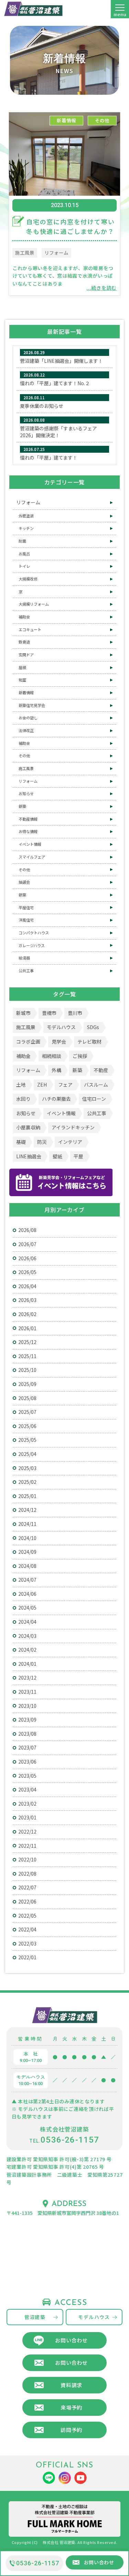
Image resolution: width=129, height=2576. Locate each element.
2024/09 (27, 1552)
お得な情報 (28, 831)
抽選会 (24, 882)
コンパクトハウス (34, 933)
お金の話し (28, 718)
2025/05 (27, 1440)
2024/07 (27, 1580)
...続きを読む (101, 288)
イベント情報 (30, 844)
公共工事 (26, 971)
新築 (22, 806)
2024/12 (27, 1510)
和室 (22, 680)
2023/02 (27, 1804)
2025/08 (27, 1398)
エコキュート (30, 629)
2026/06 (27, 1258)
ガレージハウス (32, 945)
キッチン (26, 528)
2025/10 (27, 1370)
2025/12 (27, 1342)
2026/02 (27, 1314)
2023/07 (27, 1747)
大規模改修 (28, 579)
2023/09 (27, 1720)
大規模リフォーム (34, 604)
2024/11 (27, 1524)
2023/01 (27, 1817)
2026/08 (27, 1230)
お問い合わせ (71, 2340)
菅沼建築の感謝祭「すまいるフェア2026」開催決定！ (58, 432)
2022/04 (27, 1929)
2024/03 (27, 1636)
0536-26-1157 (38, 2563)
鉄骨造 (24, 642)
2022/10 (27, 1859)
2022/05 (27, 1916)
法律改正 (26, 730)
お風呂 (24, 554)
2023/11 (27, 1692)
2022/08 (27, 1874)
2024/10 (27, 1538)
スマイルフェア (32, 857)
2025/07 (27, 1412)
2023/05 (27, 1776)
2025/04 (27, 1454)
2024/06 (27, 1594)
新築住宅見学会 (32, 705)
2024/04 (27, 1622)
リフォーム (56, 253)
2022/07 (27, 1887)
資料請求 (71, 2385)
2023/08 (27, 1734)
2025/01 (27, 1496)
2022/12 (27, 1831)
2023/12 (27, 1677)
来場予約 (71, 2407)
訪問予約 (71, 2430)
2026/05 (27, 1272)
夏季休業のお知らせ (42, 406)
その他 (102, 120)
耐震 (22, 541)
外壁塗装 (26, 516)
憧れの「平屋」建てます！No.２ (55, 383)
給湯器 (24, 958)
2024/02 (27, 1650)
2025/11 (27, 1356)
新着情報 (66, 120)
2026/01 (27, 1328)
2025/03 (27, 1468)
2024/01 (27, 1664)
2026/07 (27, 1244)
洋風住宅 (26, 920)
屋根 (22, 667)
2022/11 (27, 1846)
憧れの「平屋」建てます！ (49, 458)
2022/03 (27, 1943)
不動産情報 (28, 819)
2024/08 (27, 1566)
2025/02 (27, 1482)
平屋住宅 (26, 907)
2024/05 (27, 1608)
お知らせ (26, 793)
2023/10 (27, 1706)
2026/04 (27, 1286)
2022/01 (27, 1957)
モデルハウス (94, 2317)
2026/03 (27, 1300)
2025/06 (27, 1426)
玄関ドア (26, 655)
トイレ (24, 566)
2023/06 (27, 1762)
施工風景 (25, 253)
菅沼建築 (35, 2317)
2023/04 (27, 1789)
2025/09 (27, 1384)
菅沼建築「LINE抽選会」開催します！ (61, 361)
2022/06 (27, 1901)
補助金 (24, 617)
